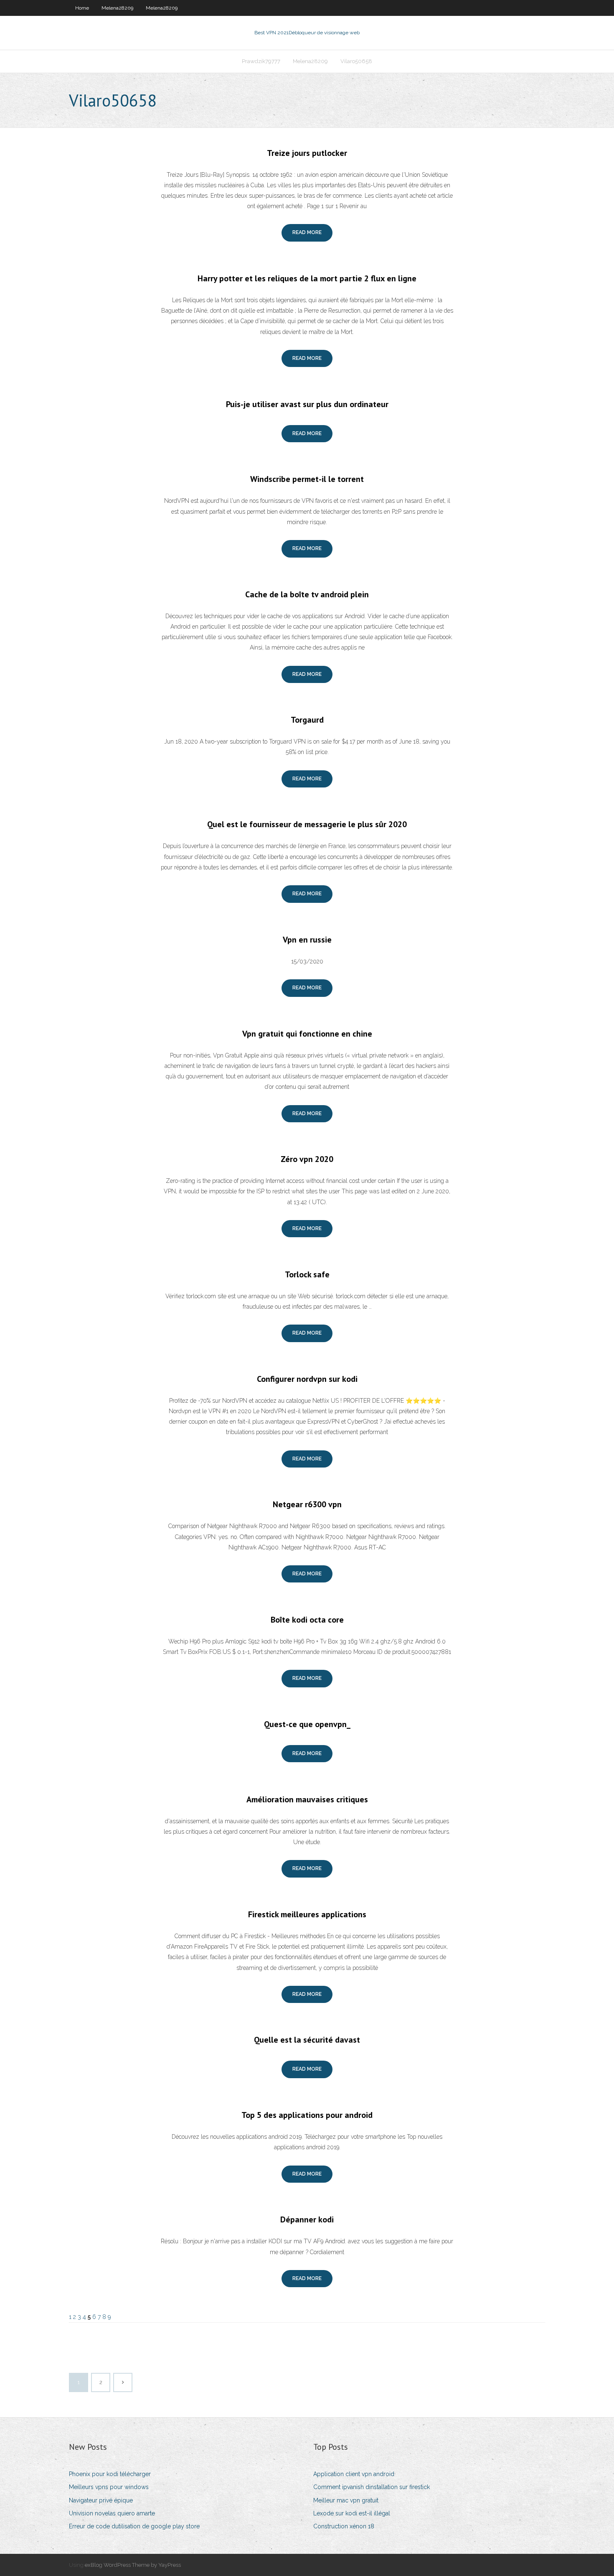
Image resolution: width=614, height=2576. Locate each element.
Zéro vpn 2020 (307, 1159)
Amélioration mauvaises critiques (307, 1799)
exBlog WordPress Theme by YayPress (133, 2565)
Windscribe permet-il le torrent (307, 479)
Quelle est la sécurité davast (307, 2040)
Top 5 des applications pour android (307, 2115)
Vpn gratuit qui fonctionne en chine (307, 1034)
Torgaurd (307, 720)
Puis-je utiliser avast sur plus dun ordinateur (307, 404)
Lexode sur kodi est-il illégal (352, 2513)
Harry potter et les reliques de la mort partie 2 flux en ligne (307, 278)
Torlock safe (307, 1274)
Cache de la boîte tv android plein (307, 594)
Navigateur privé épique (101, 2500)
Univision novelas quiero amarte (112, 2513)
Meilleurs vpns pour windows (109, 2487)
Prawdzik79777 (261, 61)
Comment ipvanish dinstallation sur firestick (372, 2487)
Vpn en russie (307, 940)
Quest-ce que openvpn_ (307, 1724)
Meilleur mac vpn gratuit (346, 2500)
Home (82, 8)
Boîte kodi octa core (307, 1620)
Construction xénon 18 (344, 2526)
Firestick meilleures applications (307, 1914)
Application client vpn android (354, 2474)
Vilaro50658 (356, 61)
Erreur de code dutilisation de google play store (134, 2526)
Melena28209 (117, 8)
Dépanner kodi (307, 2219)
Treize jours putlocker (307, 153)
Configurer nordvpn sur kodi (307, 1379)
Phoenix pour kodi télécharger (110, 2474)
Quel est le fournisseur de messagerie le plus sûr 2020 (307, 824)
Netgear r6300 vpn (307, 1504)
